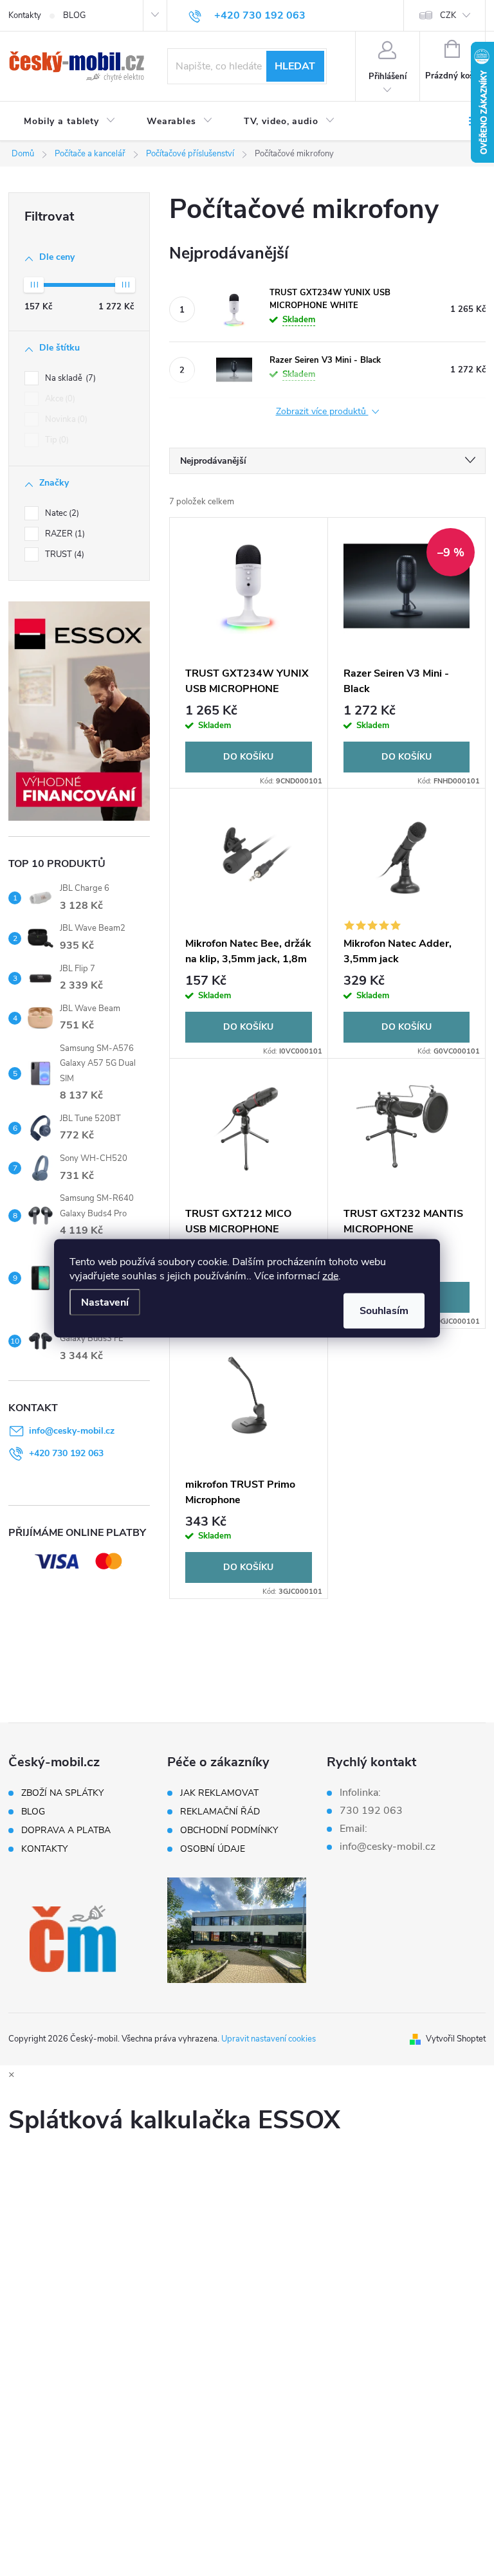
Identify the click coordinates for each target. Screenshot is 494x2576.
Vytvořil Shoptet (456, 2039)
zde (330, 1275)
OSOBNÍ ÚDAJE (213, 1849)
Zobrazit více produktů (322, 412)
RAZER (64, 534)
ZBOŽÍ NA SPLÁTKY (62, 1793)
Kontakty (25, 15)
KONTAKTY (44, 1849)
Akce (59, 399)
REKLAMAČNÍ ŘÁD (220, 1812)
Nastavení (105, 1302)
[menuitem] (70, 122)
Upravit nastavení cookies (269, 2039)
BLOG (74, 15)
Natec (61, 513)
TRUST (63, 554)
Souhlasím (384, 1310)
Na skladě (69, 378)
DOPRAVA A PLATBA (66, 1831)
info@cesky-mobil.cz (72, 1431)
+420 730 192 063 (66, 1453)
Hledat (295, 66)
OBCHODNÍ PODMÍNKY (229, 1831)
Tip (56, 440)
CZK (448, 15)
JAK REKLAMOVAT (219, 1793)
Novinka (65, 419)
